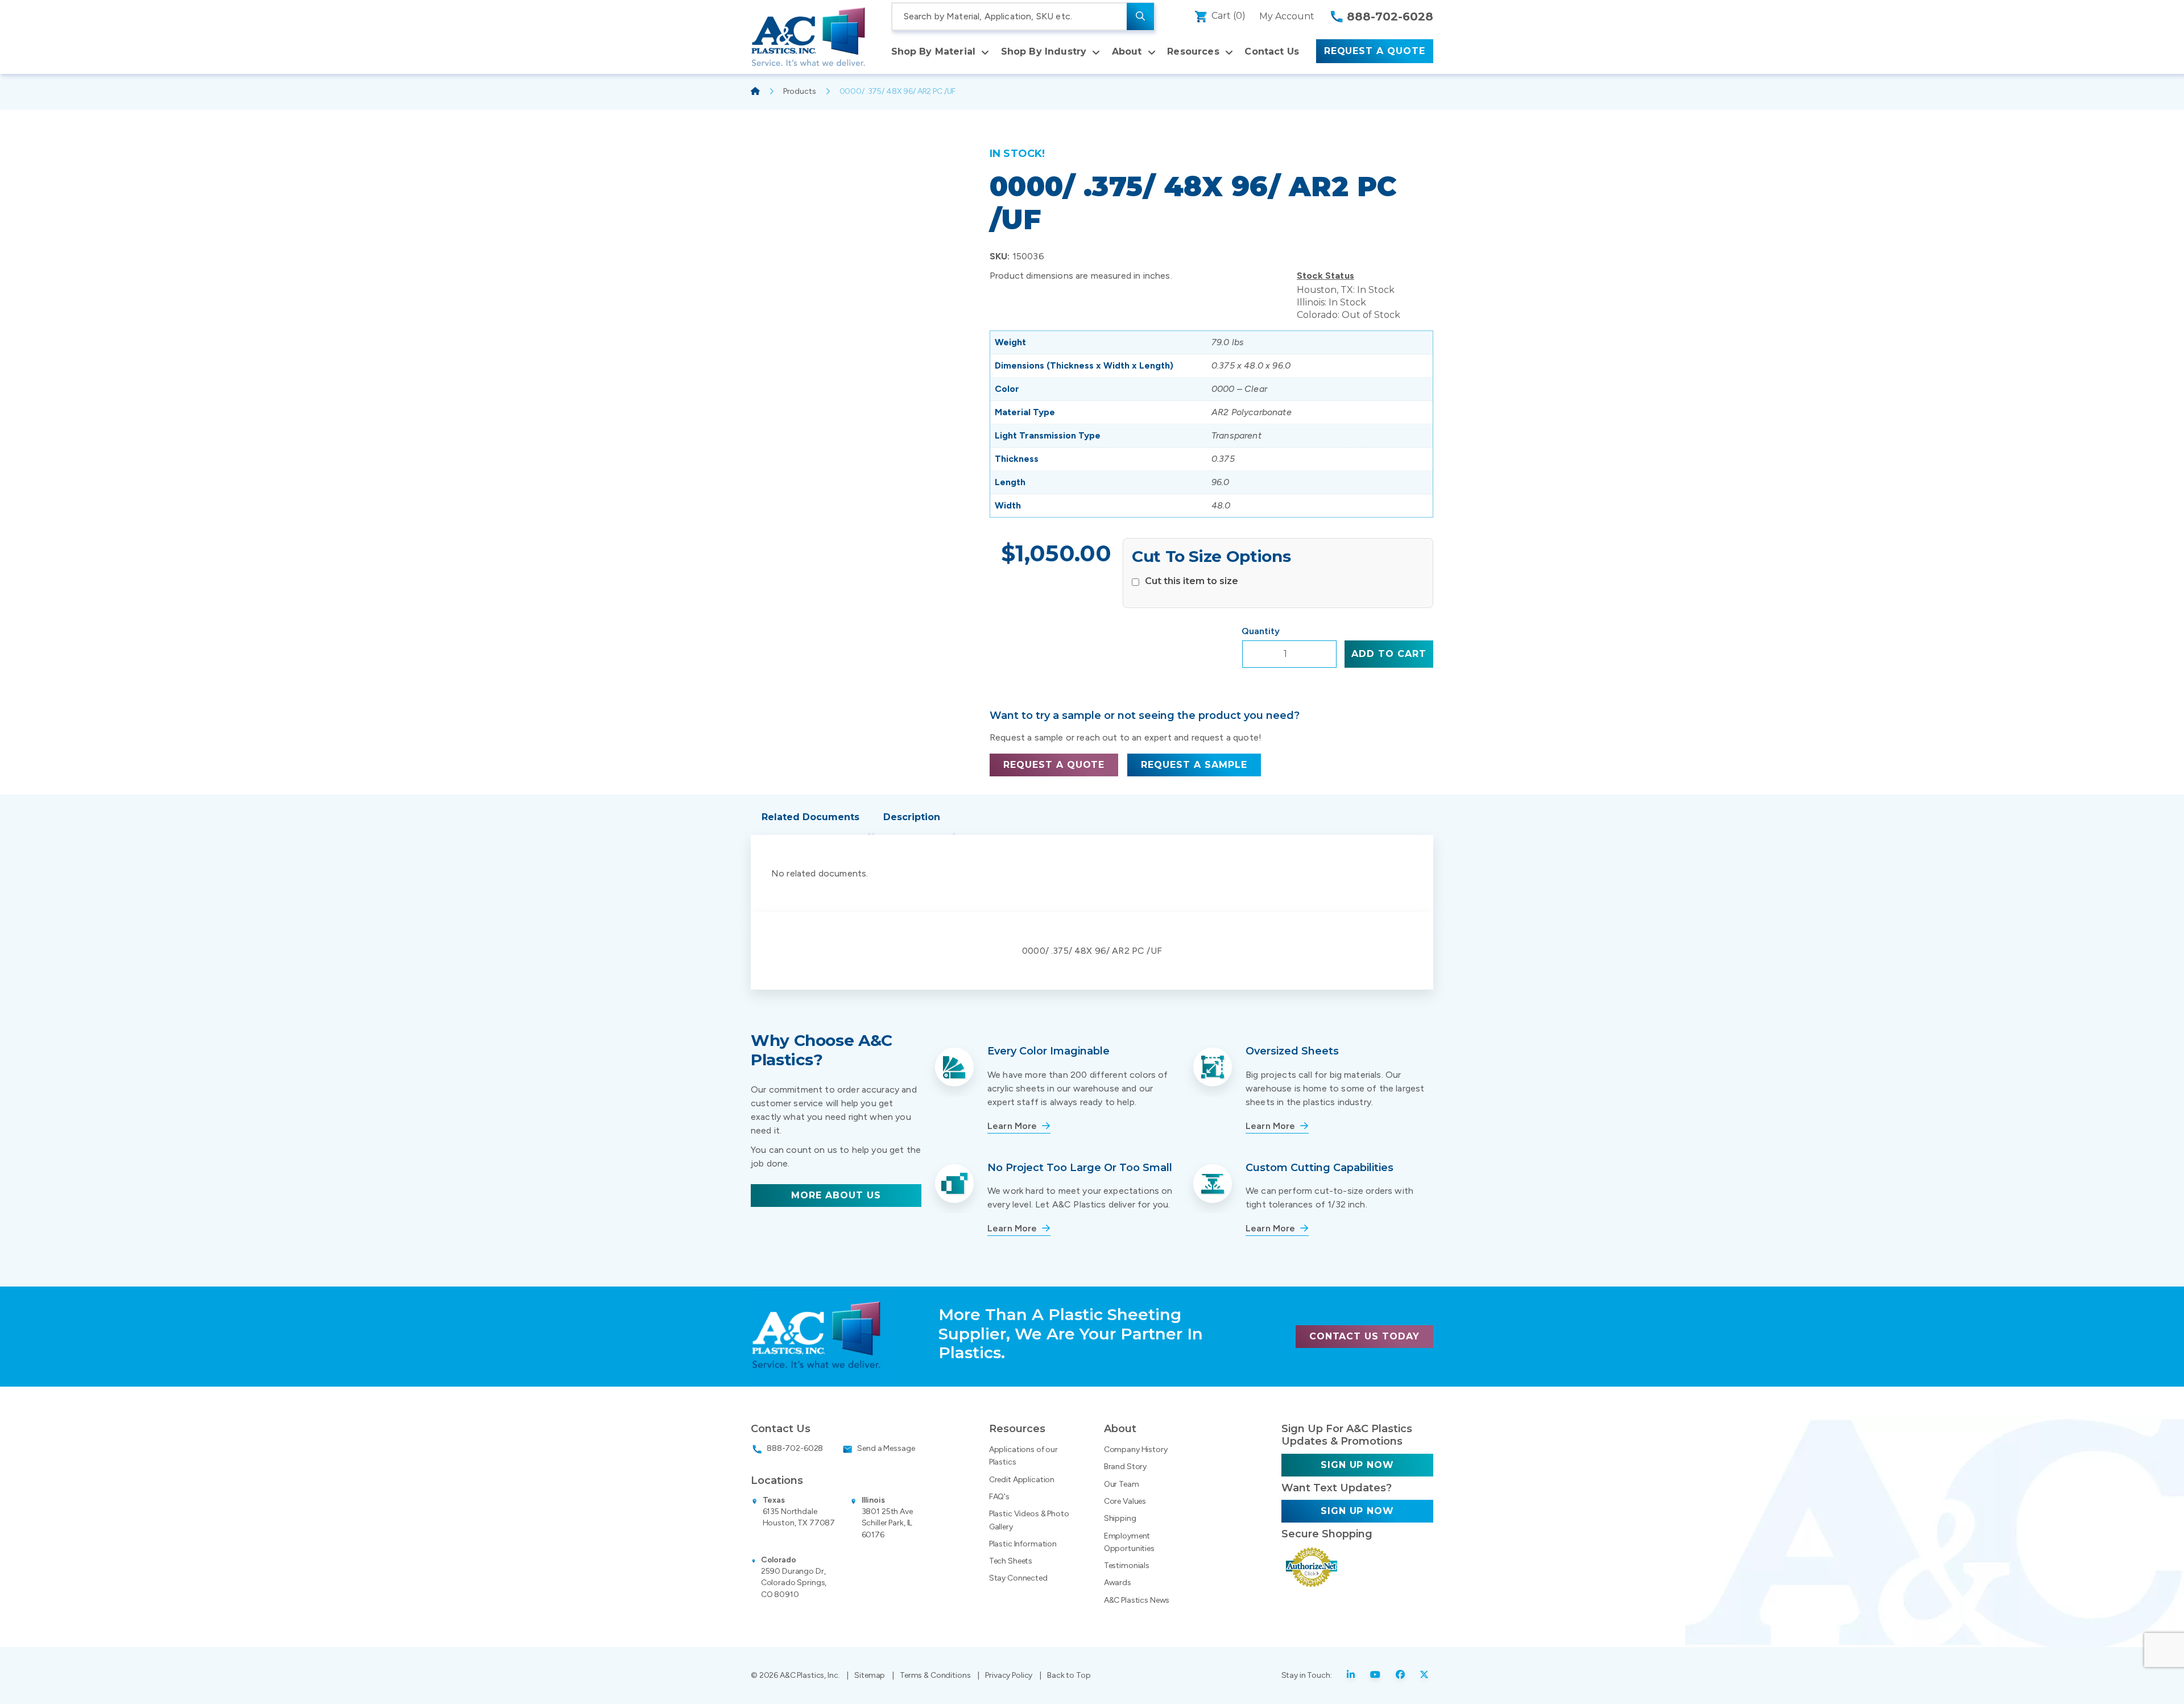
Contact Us (1272, 51)
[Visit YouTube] (1376, 1676)
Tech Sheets (1011, 1561)
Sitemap (870, 1675)
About (1127, 51)
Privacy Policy (1009, 1675)
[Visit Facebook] (1401, 1676)
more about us (836, 1195)
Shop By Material (934, 51)
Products (800, 91)
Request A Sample (1194, 765)
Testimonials (1127, 1566)
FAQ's (999, 1497)
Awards (1118, 1583)
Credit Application (1022, 1480)
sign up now (1358, 1465)
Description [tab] (912, 817)
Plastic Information (1023, 1544)
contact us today (1364, 1336)
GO (1140, 16)
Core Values (1125, 1501)
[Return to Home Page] (808, 37)
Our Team (1122, 1484)
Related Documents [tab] (810, 817)
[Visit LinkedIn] (1351, 1676)
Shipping (1120, 1518)
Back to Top (1069, 1675)
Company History (1136, 1449)
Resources (1193, 51)
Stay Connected (1018, 1578)
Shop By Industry (1044, 51)
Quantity (1261, 631)
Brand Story (1125, 1467)
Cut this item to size (1192, 581)
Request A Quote (1375, 51)
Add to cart (1389, 654)
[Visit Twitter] (1424, 1676)
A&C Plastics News (1137, 1600)
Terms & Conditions (935, 1675)
